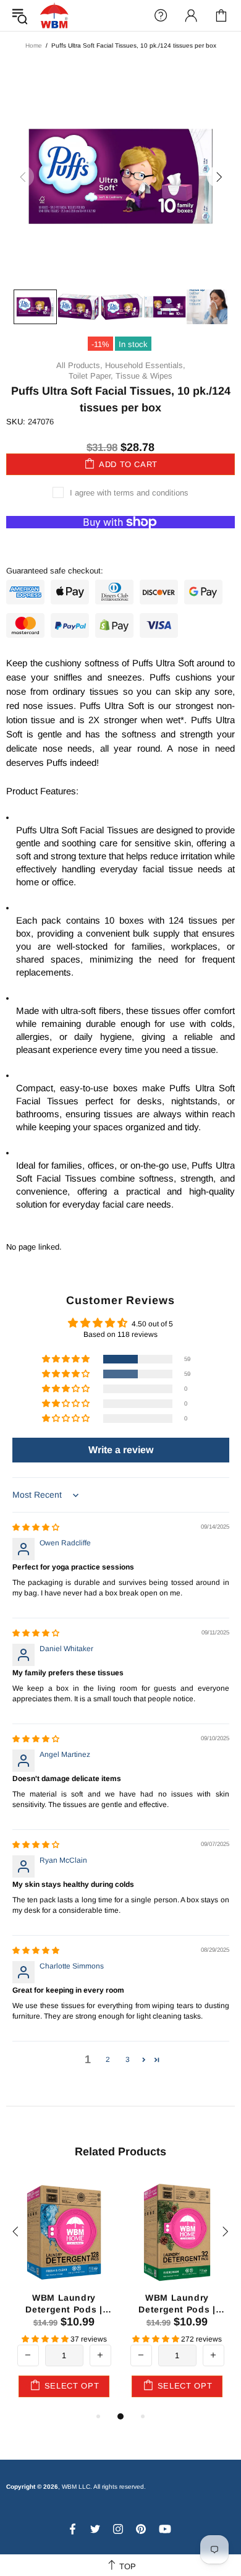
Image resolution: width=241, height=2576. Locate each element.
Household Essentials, (145, 365)
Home (34, 45)
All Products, (79, 365)
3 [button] (128, 2059)
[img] (36, 1527)
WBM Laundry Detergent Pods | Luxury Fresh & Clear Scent (64, 2303)
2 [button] (108, 2059)
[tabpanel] (64, 2293)
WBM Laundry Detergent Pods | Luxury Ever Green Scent (177, 2303)
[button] (67, 1359)
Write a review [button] (121, 1450)
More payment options (121, 542)
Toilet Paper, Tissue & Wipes (120, 376)
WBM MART (54, 15)
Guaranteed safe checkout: (55, 571)
